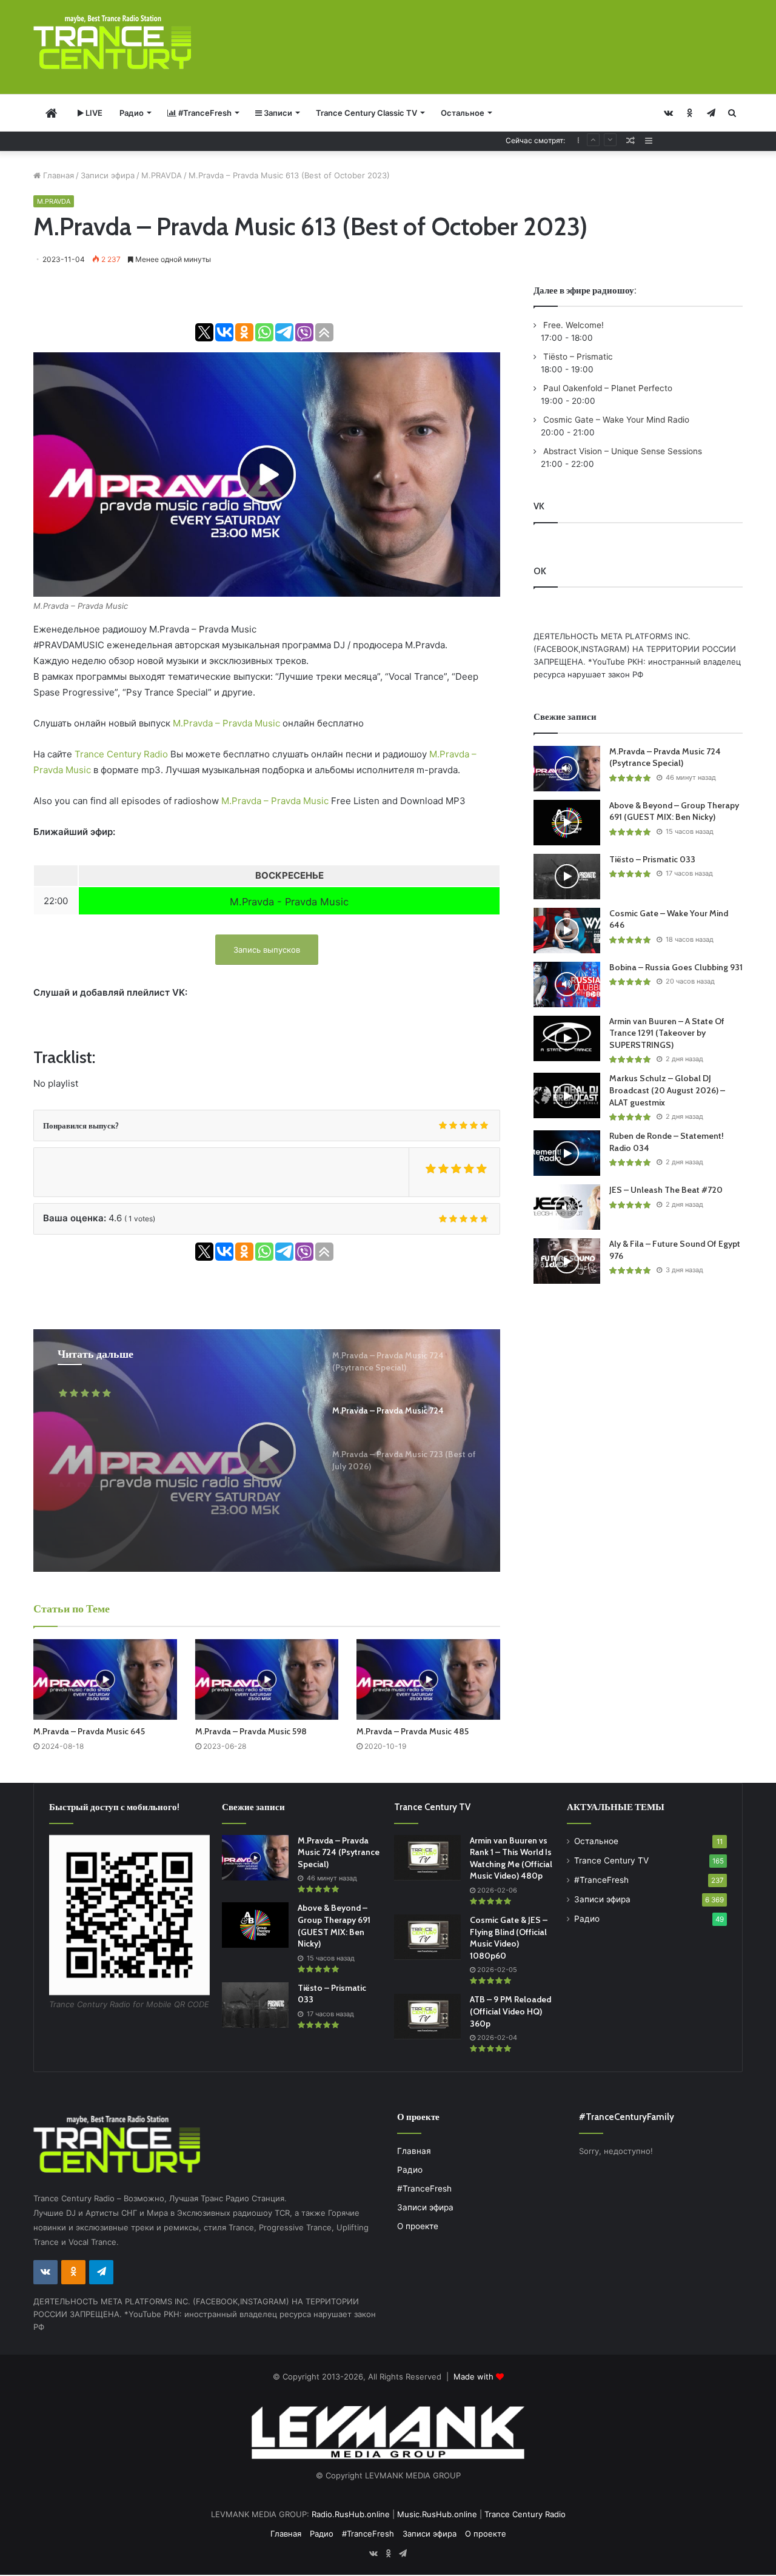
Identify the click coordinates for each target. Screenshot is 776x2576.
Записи (277, 113)
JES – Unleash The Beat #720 (666, 1190)
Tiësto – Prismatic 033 (652, 859)
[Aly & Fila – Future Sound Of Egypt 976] (567, 1261)
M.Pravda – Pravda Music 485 (413, 1731)
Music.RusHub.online (437, 2514)
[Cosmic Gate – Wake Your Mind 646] (567, 931)
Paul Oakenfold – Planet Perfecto (607, 388)
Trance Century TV (611, 1860)
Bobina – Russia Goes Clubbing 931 (676, 967)
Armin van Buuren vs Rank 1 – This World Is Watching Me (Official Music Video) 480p (511, 1858)
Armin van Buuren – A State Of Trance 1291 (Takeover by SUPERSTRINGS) (667, 1033)
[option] (267, 1451)
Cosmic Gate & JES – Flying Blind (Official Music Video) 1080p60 (509, 1938)
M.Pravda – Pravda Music (228, 723)
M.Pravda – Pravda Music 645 (89, 1731)
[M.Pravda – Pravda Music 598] (267, 1679)
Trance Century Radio (121, 754)
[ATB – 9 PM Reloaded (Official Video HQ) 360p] (427, 2017)
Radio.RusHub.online (351, 2514)
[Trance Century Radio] (112, 42)
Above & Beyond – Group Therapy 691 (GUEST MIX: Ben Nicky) (674, 811)
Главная (57, 175)
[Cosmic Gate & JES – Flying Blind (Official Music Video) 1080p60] (427, 1937)
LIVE (93, 113)
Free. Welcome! (572, 325)
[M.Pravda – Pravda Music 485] (428, 1679)
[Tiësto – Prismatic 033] (567, 877)
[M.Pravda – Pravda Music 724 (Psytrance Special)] (567, 769)
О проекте (418, 2226)
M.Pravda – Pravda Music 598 (251, 1731)
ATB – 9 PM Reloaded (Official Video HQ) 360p (510, 2011)
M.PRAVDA (162, 175)
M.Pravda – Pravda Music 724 (171, 1454)
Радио (132, 113)
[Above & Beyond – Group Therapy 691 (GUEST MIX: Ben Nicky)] (567, 823)
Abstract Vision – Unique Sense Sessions (621, 451)
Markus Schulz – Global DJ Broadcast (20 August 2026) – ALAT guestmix (667, 1090)
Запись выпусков (267, 950)
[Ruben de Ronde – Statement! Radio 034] (567, 1153)
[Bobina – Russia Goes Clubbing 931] (567, 984)
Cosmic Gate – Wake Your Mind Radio (615, 420)
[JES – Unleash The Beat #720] (567, 1207)
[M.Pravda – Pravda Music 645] (105, 1679)
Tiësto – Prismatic (577, 357)
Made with (475, 2376)
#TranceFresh (204, 113)
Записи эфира (108, 175)
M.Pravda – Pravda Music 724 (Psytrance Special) (665, 757)
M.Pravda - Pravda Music (289, 902)
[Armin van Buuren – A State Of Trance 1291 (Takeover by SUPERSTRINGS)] (567, 1038)
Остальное (463, 113)
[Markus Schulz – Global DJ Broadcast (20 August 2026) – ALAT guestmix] (567, 1095)
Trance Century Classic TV (366, 113)
